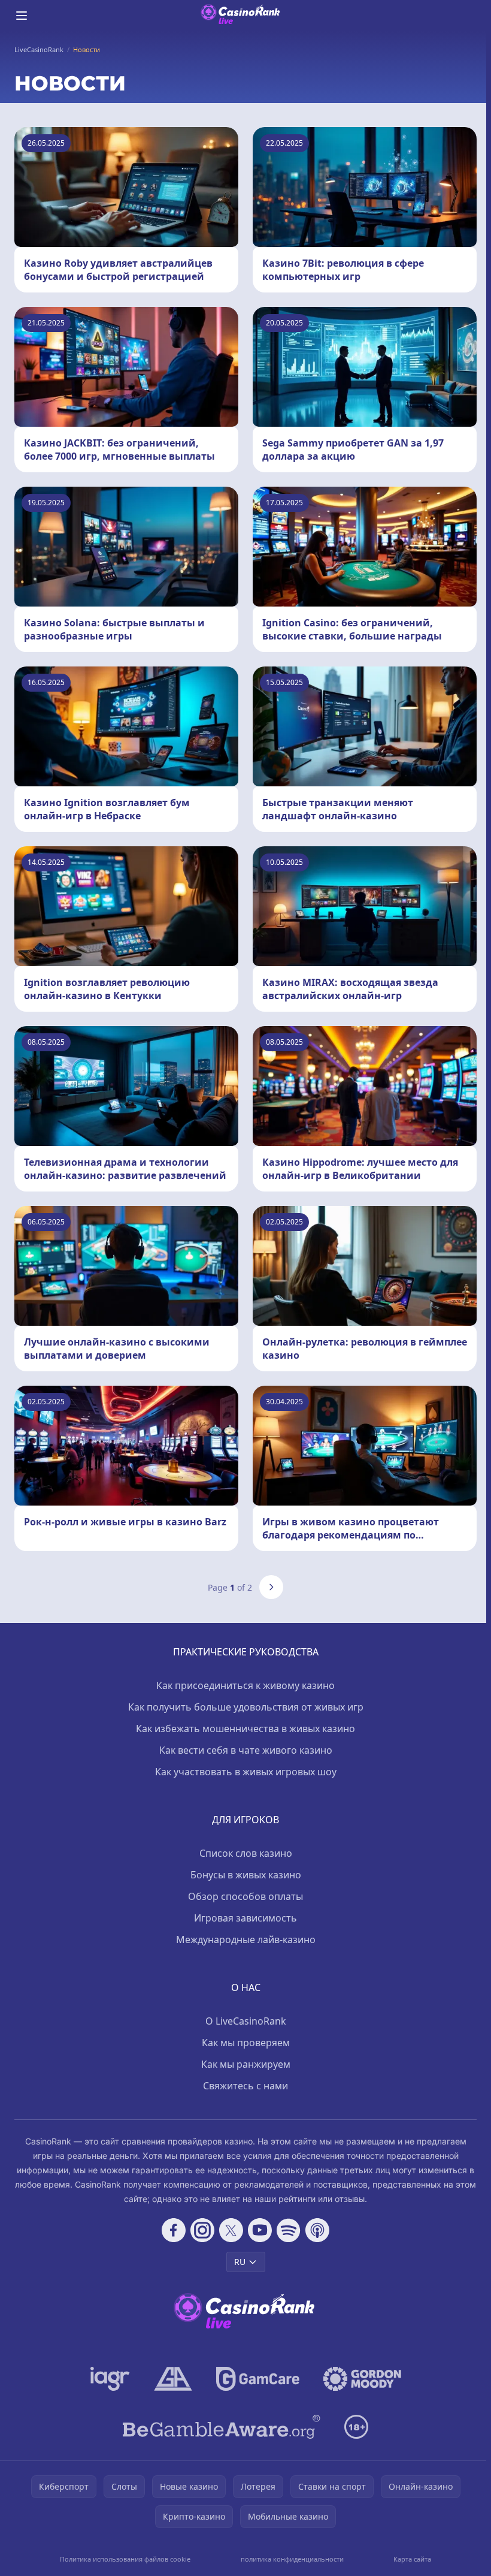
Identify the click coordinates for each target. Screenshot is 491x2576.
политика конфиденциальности (292, 2559)
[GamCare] (258, 2379)
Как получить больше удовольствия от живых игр (246, 1707)
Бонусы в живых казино (246, 1875)
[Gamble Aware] (222, 2427)
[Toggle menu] (22, 16)
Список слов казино (246, 1853)
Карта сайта (412, 2559)
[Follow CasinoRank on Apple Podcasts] (317, 2230)
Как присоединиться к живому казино (245, 1685)
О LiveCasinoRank (246, 2021)
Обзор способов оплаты (245, 1896)
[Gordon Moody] (362, 2379)
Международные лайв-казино (246, 1939)
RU (240, 2262)
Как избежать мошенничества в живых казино (245, 1729)
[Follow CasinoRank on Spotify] (289, 2230)
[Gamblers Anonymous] (173, 2379)
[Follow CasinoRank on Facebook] (174, 2230)
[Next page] (271, 1587)
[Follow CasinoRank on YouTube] (260, 2230)
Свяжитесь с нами (245, 2086)
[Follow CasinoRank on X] (231, 2230)
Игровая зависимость (245, 1918)
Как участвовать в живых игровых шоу (246, 1772)
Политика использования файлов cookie (125, 2559)
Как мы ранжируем (246, 2064)
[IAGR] (110, 2379)
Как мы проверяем (246, 2043)
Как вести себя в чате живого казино (246, 1750)
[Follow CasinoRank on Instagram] (202, 2230)
